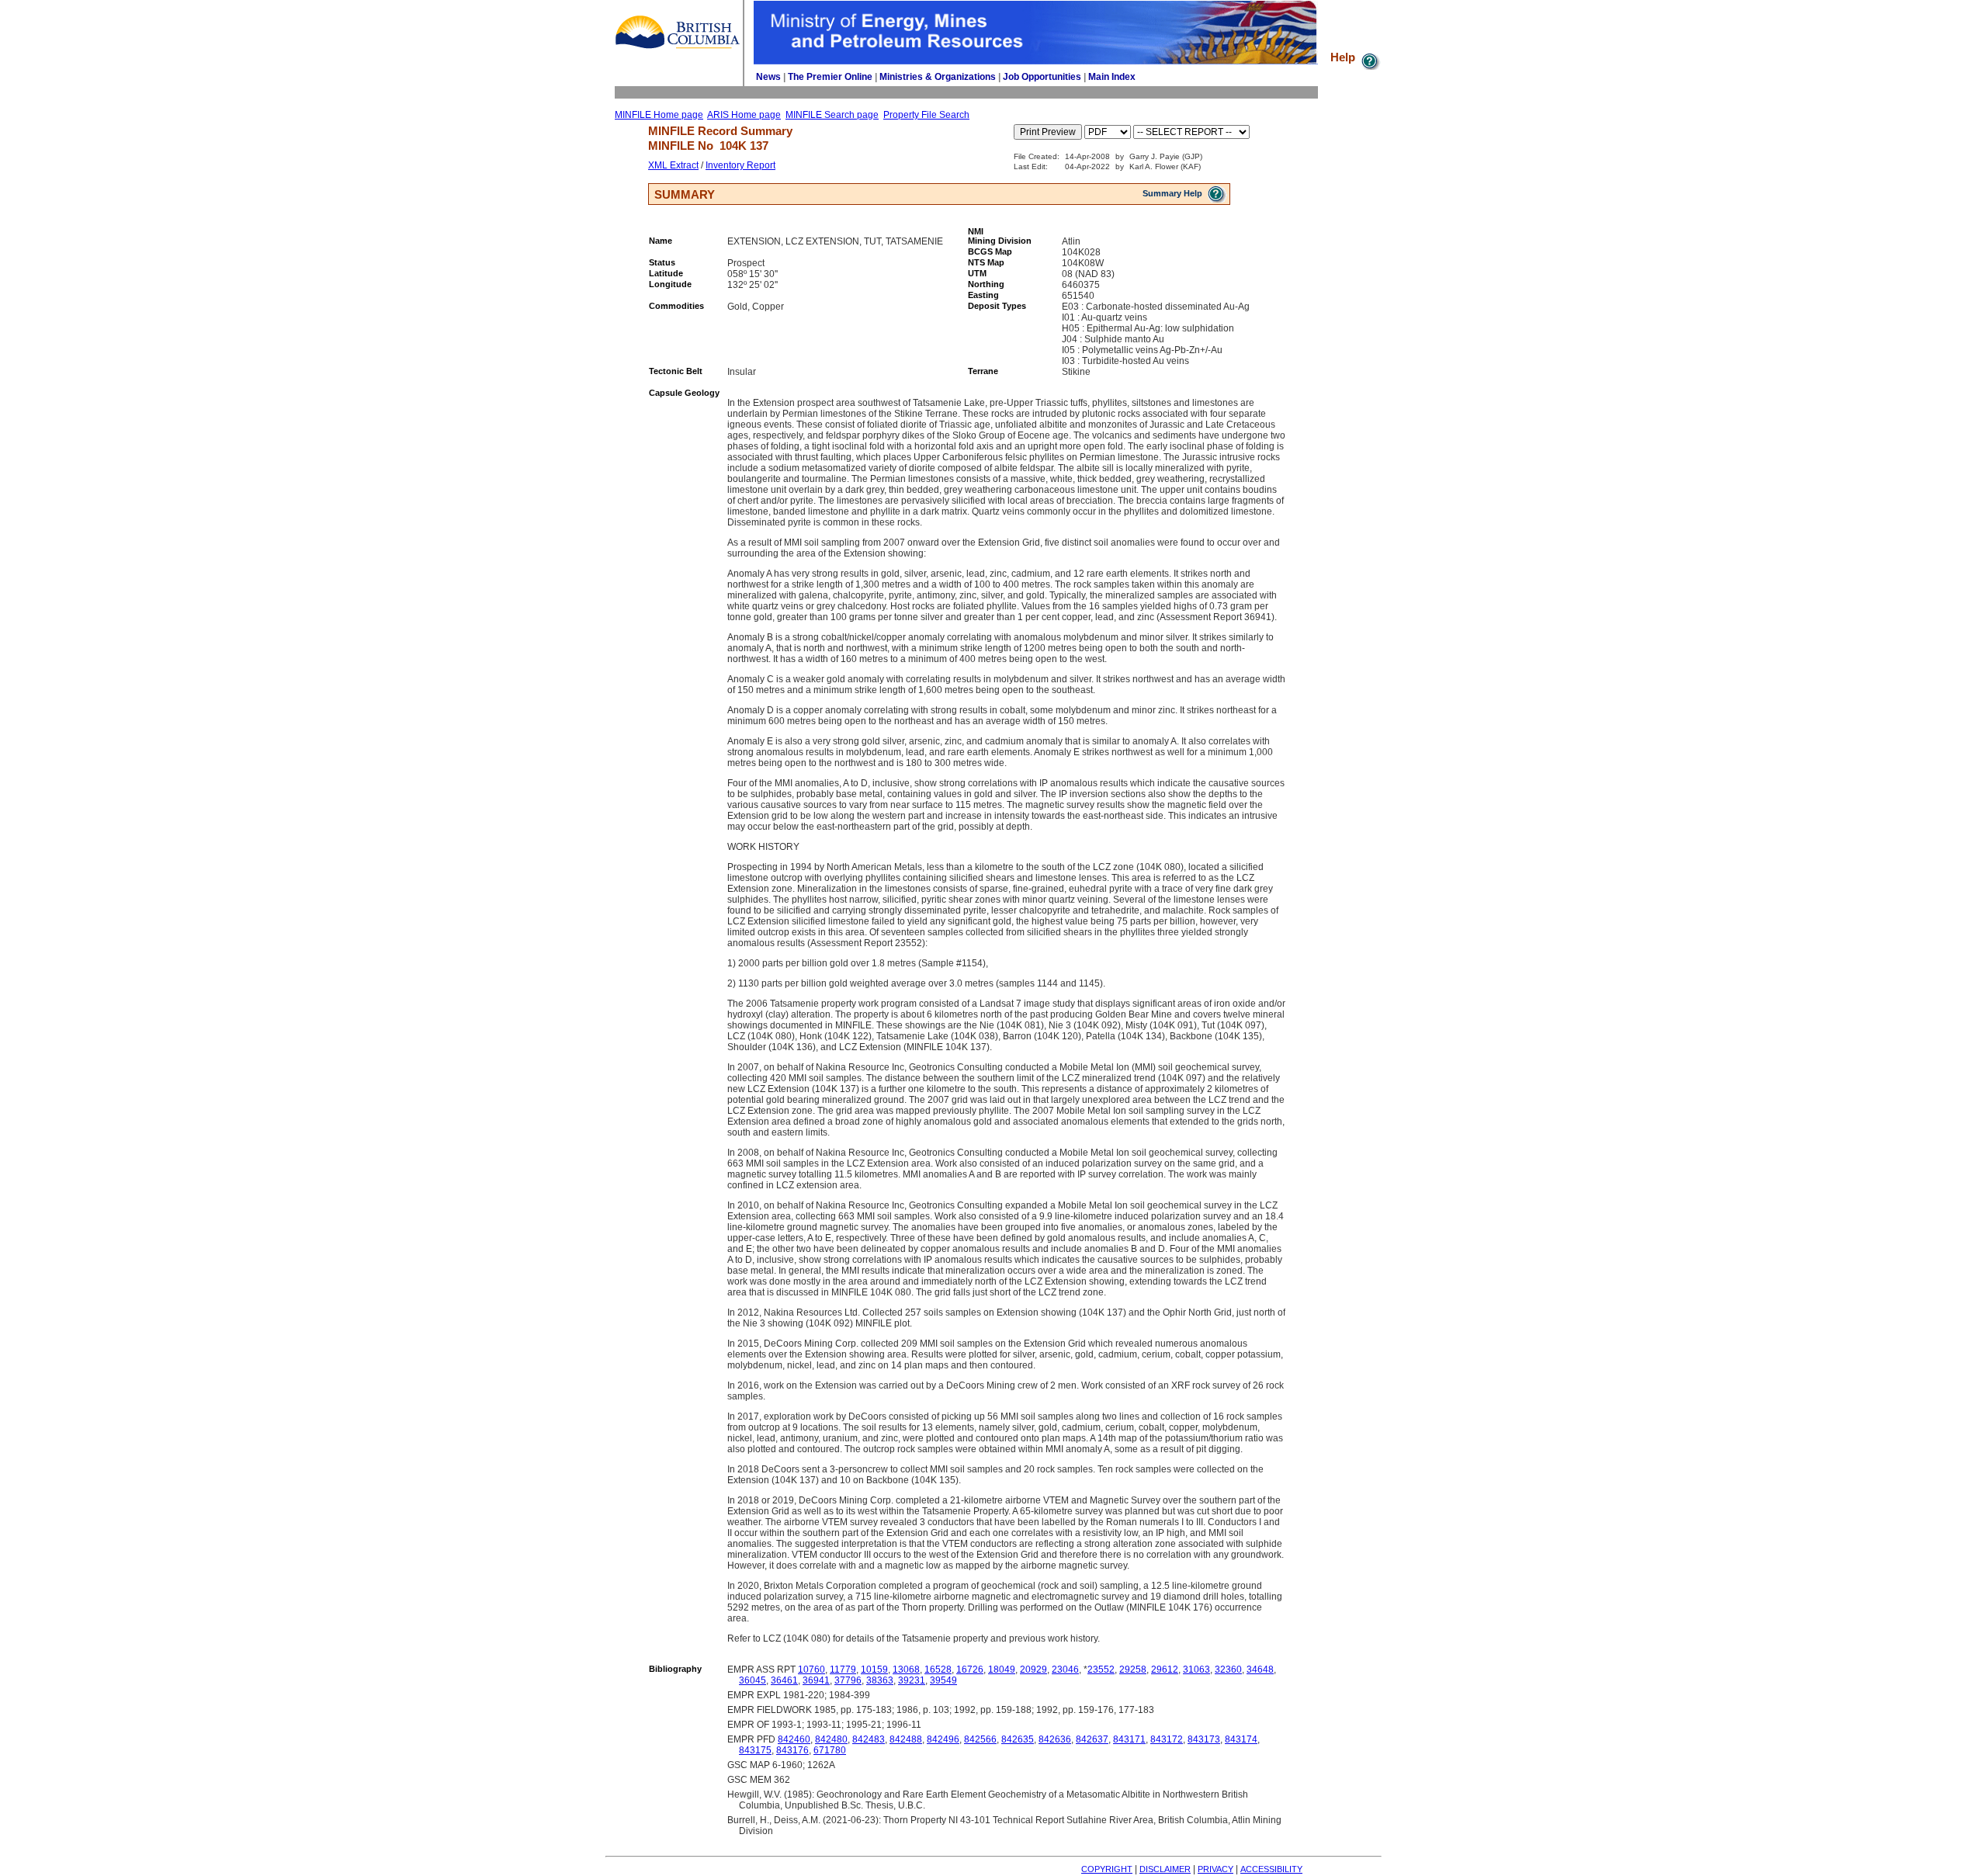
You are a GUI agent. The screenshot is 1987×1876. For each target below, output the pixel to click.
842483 (869, 1739)
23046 (1065, 1670)
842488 (906, 1739)
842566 (980, 1739)
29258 (1133, 1670)
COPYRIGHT (1107, 1869)
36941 (816, 1680)
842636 (1055, 1739)
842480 (831, 1739)
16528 (938, 1670)
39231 (912, 1680)
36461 (784, 1680)
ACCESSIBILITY (1271, 1869)
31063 (1196, 1670)
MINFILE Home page (659, 115)
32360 (1228, 1670)
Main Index (1112, 77)
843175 (755, 1750)
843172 (1167, 1739)
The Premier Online (830, 77)
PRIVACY (1215, 1869)
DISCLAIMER (1165, 1869)
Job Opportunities (1042, 77)
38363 (880, 1680)
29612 (1165, 1670)
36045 (752, 1680)
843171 (1129, 1739)
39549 (943, 1680)
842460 (794, 1739)
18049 (1002, 1670)
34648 (1260, 1670)
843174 (1241, 1739)
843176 (792, 1750)
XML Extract (673, 165)
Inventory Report (740, 165)
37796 (848, 1680)
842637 (1092, 1739)
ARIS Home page (744, 115)
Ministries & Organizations (938, 77)
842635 (1018, 1739)
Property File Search (926, 115)
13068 (906, 1670)
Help (1344, 57)
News (768, 77)
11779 (843, 1670)
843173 (1204, 1739)
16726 (970, 1670)
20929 (1033, 1670)
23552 (1101, 1670)
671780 (830, 1750)
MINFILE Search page (832, 115)
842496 (943, 1739)
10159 (874, 1670)
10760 (811, 1670)
